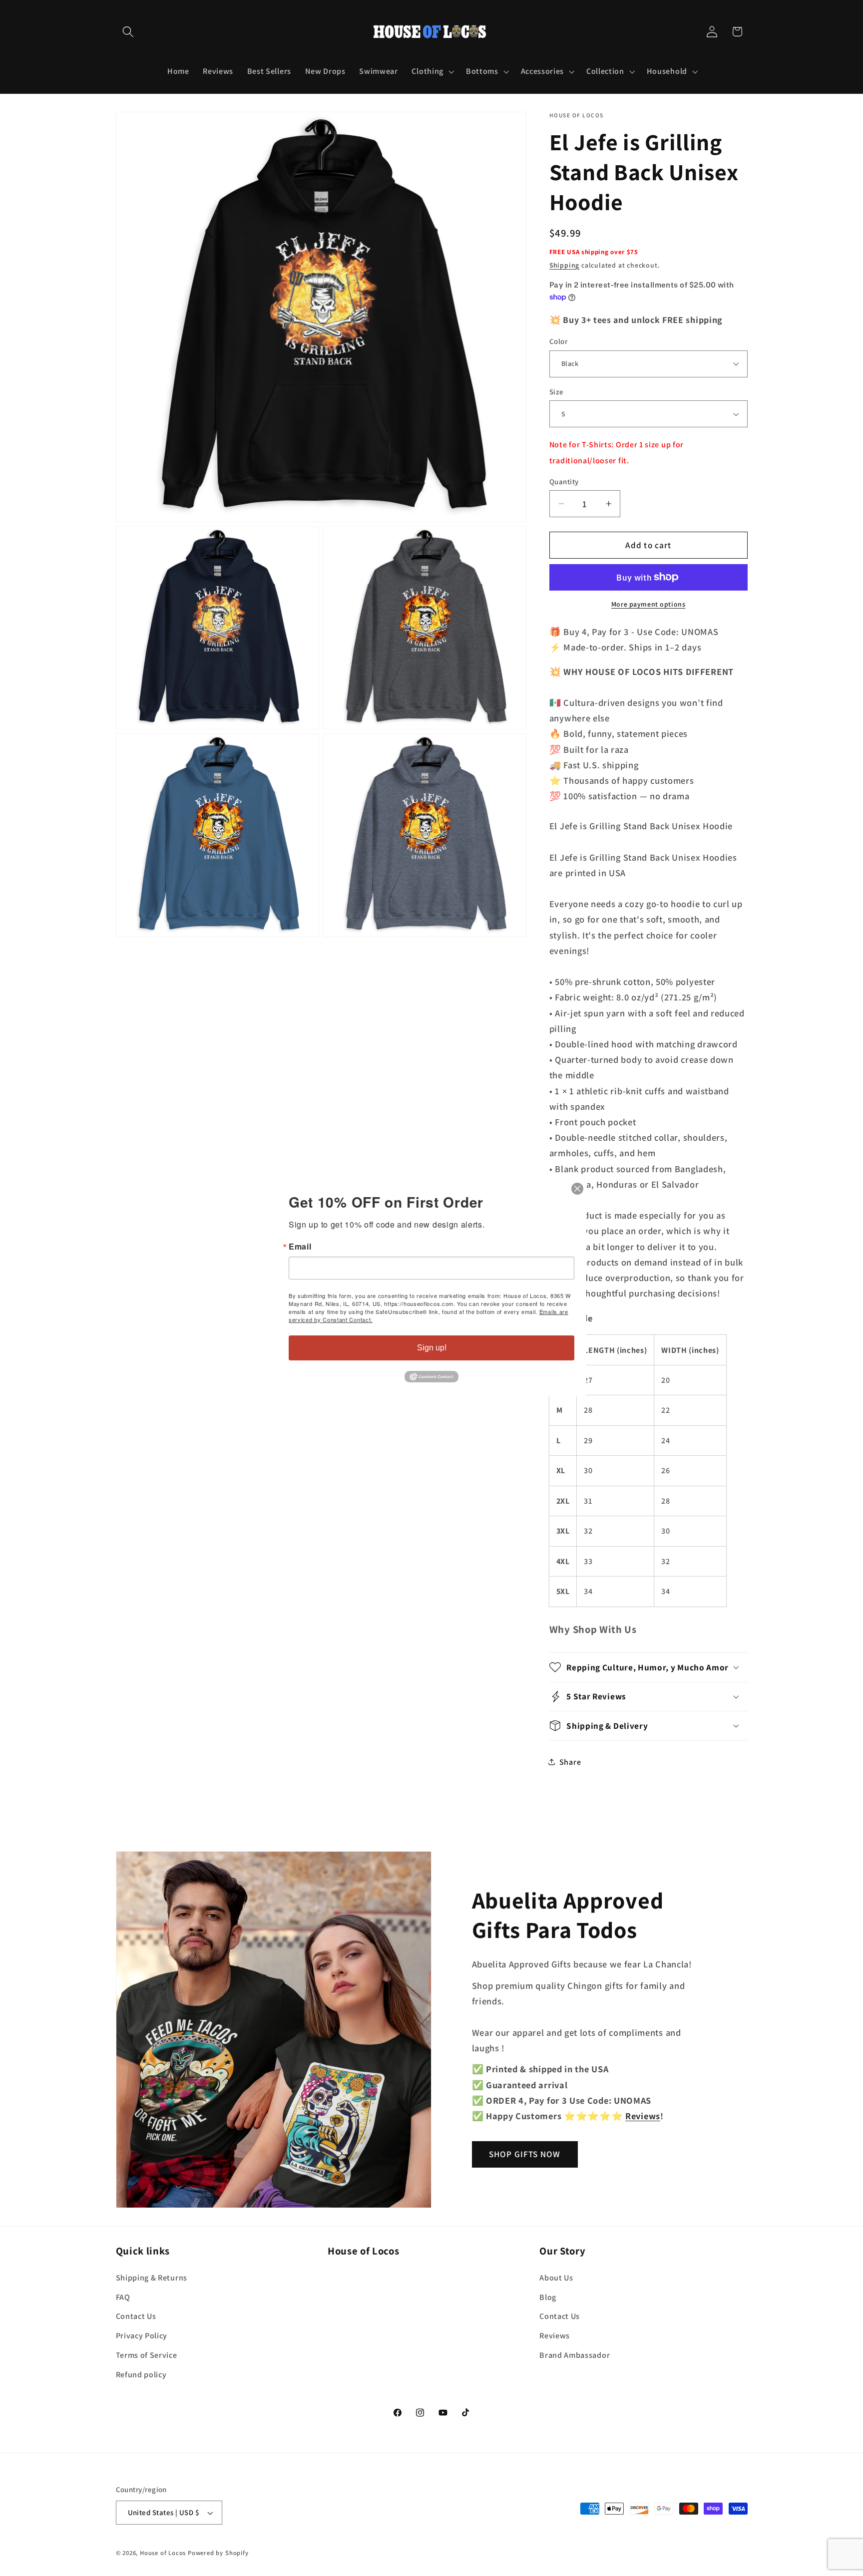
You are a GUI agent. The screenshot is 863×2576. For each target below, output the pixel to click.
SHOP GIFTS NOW (525, 2154)
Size (557, 392)
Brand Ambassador (575, 2355)
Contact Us (136, 2316)
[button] (129, 32)
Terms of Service (147, 2355)
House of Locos (163, 2553)
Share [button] (570, 1762)
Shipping (564, 265)
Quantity (564, 482)
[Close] (577, 1189)
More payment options (648, 604)
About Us (556, 2278)
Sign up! (432, 1348)
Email (300, 1247)
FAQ (123, 2297)
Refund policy (141, 2375)
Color (558, 341)
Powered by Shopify (218, 2553)
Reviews (555, 2336)
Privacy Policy (142, 2336)
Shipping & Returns (152, 2278)
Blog (548, 2297)
